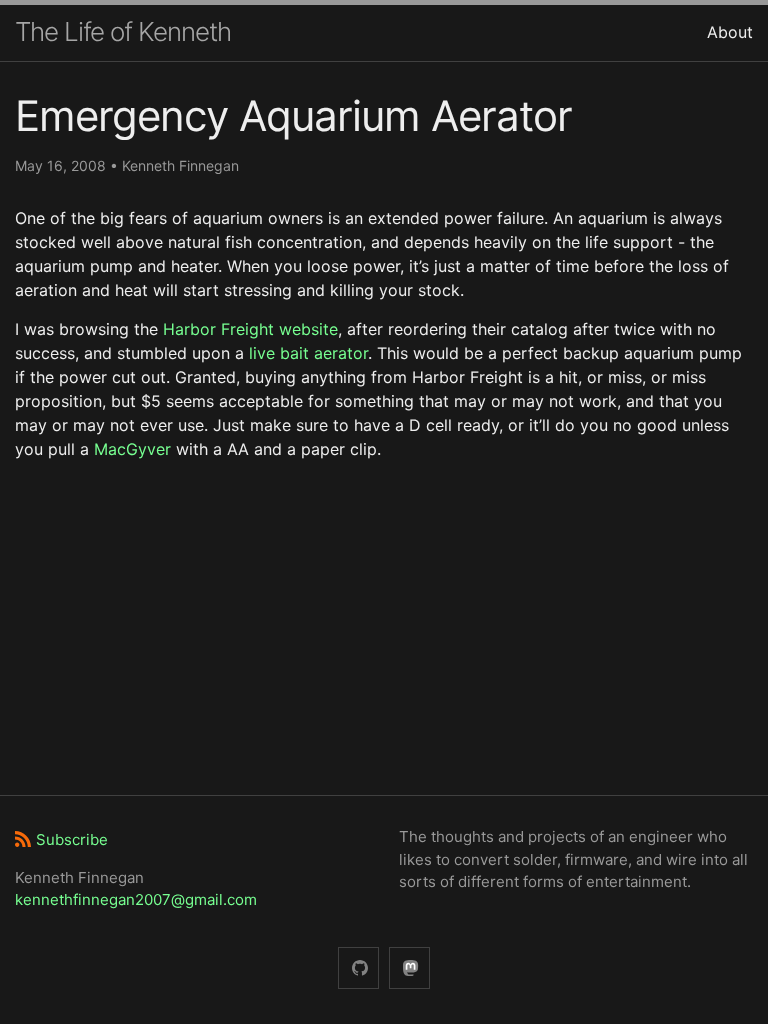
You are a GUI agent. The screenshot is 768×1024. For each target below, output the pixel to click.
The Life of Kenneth (123, 31)
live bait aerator (308, 353)
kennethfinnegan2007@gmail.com (136, 899)
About (730, 32)
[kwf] (409, 968)
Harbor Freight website (250, 329)
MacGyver (132, 449)
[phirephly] (358, 968)
